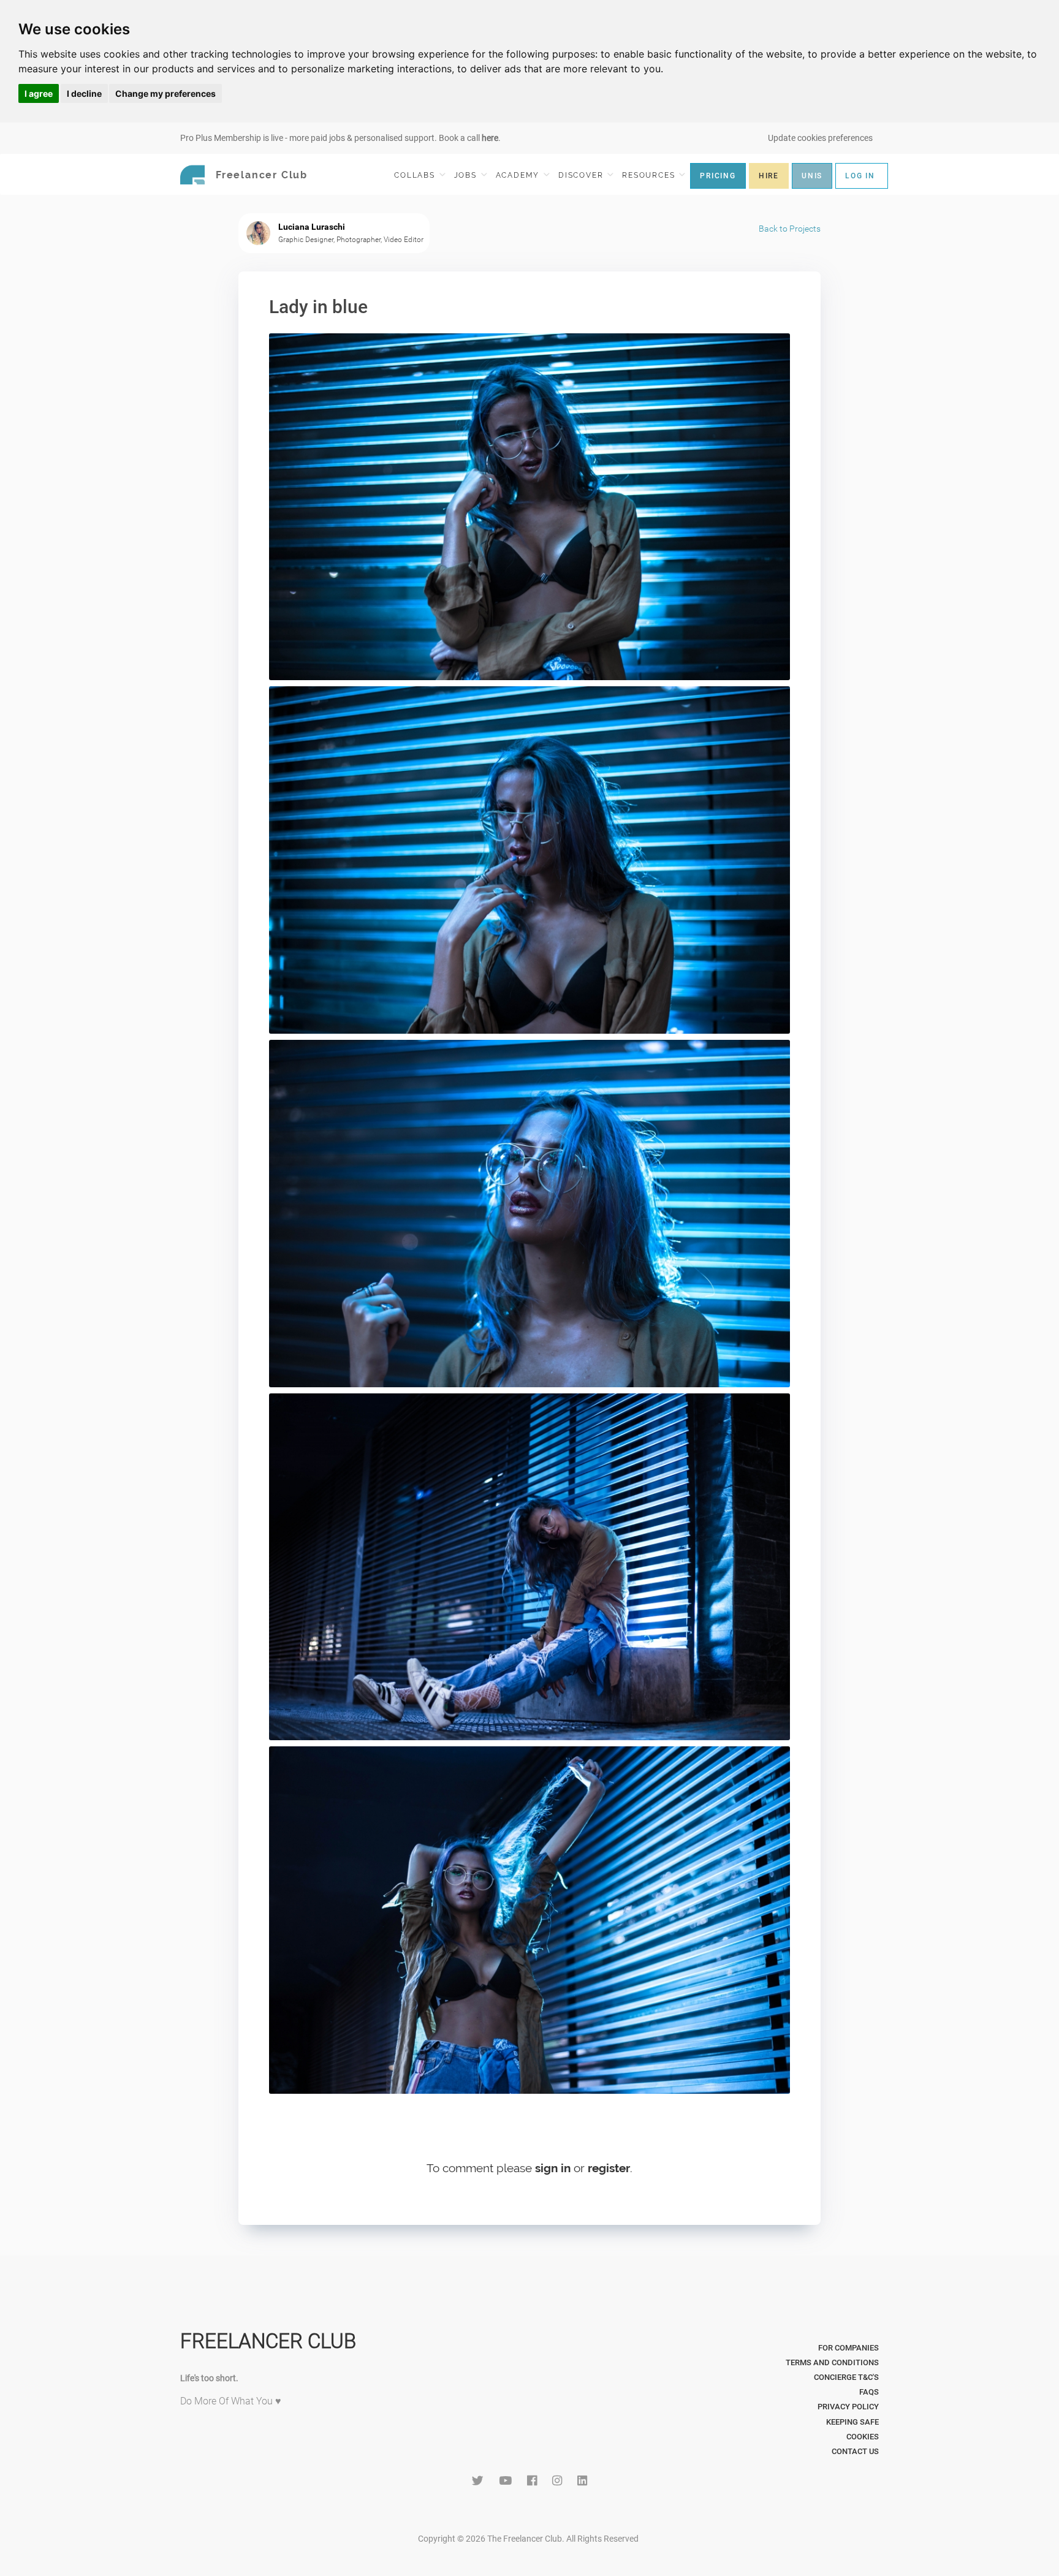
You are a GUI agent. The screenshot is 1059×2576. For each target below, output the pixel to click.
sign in (553, 2168)
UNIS (812, 176)
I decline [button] (84, 93)
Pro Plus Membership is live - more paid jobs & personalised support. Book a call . (340, 138)
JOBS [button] (467, 175)
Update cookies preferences (820, 138)
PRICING (718, 176)
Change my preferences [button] (165, 93)
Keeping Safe (852, 2422)
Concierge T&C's (846, 2377)
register (609, 2168)
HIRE (769, 176)
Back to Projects (790, 229)
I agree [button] (39, 93)
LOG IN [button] (860, 176)
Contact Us (855, 2451)
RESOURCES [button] (650, 175)
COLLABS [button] (416, 175)
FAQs (869, 2392)
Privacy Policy (848, 2407)
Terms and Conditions (832, 2362)
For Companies (848, 2348)
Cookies (863, 2437)
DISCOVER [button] (582, 175)
